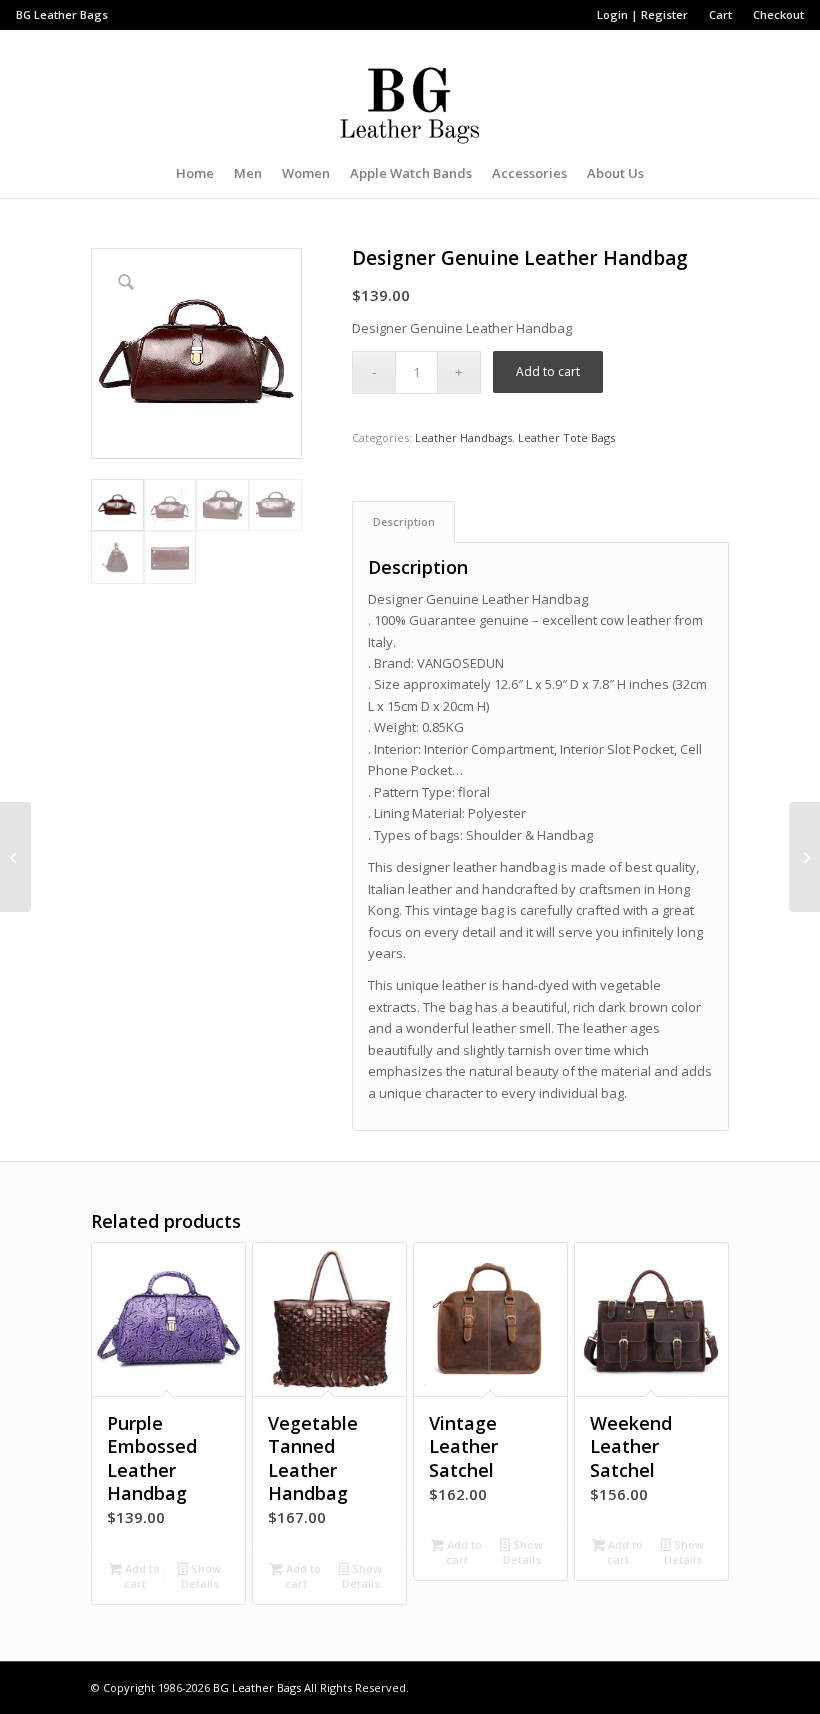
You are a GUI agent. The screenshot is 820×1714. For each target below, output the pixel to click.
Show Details (201, 1576)
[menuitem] (643, 15)
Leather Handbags (463, 437)
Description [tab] (404, 521)
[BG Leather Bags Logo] (410, 89)
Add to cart (548, 371)
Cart (720, 14)
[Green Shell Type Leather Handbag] (15, 857)
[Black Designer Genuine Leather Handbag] (804, 857)
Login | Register (642, 14)
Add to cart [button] (141, 1576)
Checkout (778, 14)
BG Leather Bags (257, 1687)
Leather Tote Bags (566, 437)
